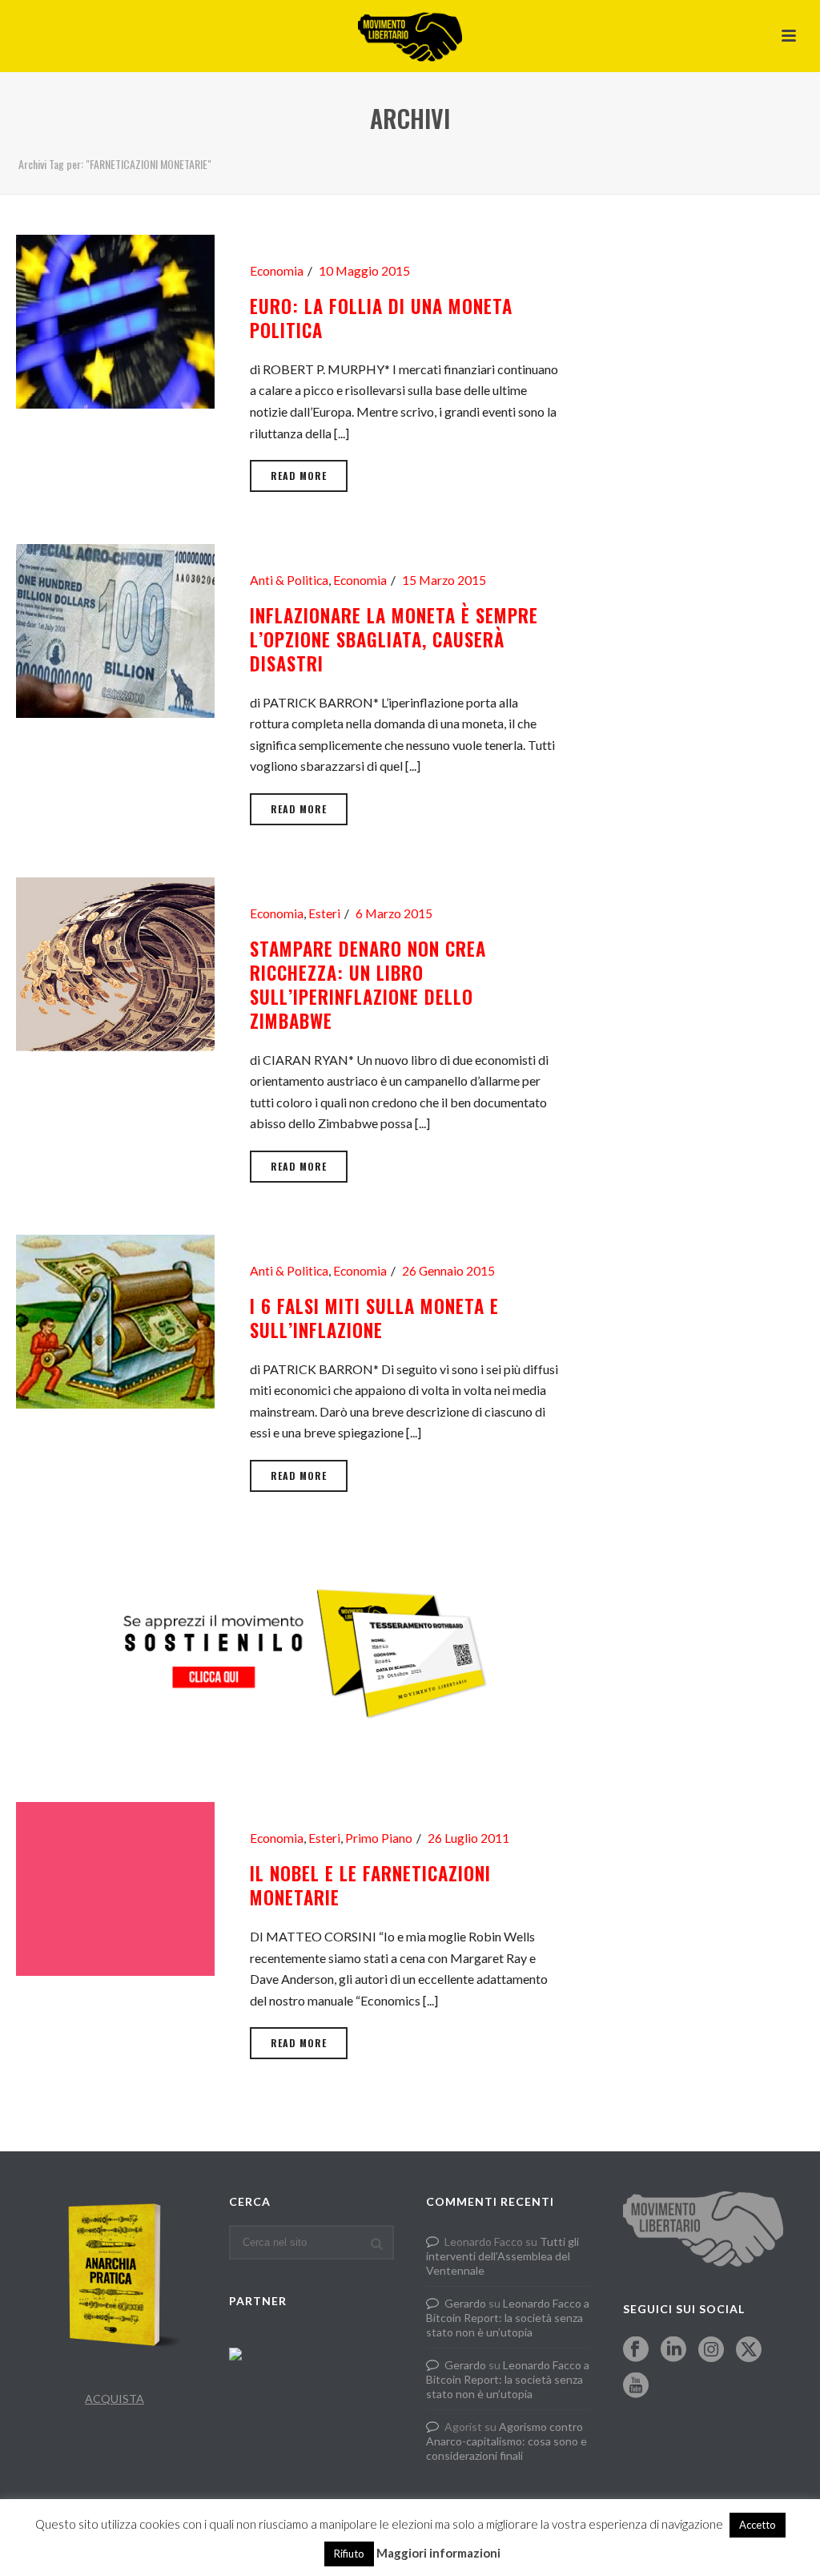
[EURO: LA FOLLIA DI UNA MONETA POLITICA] (115, 319)
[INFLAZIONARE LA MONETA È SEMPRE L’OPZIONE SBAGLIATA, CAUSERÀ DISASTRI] (115, 629)
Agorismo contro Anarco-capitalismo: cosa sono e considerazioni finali (506, 2441)
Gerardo (465, 2303)
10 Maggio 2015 (364, 271)
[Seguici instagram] (711, 2350)
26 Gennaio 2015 (448, 1271)
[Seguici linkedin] (673, 2350)
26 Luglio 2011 (468, 1838)
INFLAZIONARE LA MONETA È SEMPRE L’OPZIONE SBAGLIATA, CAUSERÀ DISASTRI (394, 639)
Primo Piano (379, 1838)
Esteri (324, 913)
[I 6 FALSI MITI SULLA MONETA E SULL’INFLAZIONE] (115, 1319)
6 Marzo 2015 (394, 913)
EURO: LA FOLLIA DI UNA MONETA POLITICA (381, 318)
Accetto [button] (758, 2525)
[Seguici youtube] (636, 2386)
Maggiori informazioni (438, 2553)
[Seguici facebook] (636, 2350)
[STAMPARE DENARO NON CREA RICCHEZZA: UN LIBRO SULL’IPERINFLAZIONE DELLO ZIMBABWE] (115, 962)
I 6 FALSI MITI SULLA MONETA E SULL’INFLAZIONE (374, 1318)
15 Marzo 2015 (444, 580)
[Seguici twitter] (749, 2350)
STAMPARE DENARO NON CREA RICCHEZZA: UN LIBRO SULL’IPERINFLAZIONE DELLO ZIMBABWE (368, 985)
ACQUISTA (115, 2399)
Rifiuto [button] (349, 2554)
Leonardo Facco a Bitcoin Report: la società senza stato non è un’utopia (508, 2318)
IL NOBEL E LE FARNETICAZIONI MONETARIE (370, 1885)
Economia (277, 271)
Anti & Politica (289, 580)
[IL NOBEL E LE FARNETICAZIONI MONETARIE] (115, 1887)
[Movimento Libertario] (410, 36)
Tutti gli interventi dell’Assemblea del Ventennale (502, 2256)
